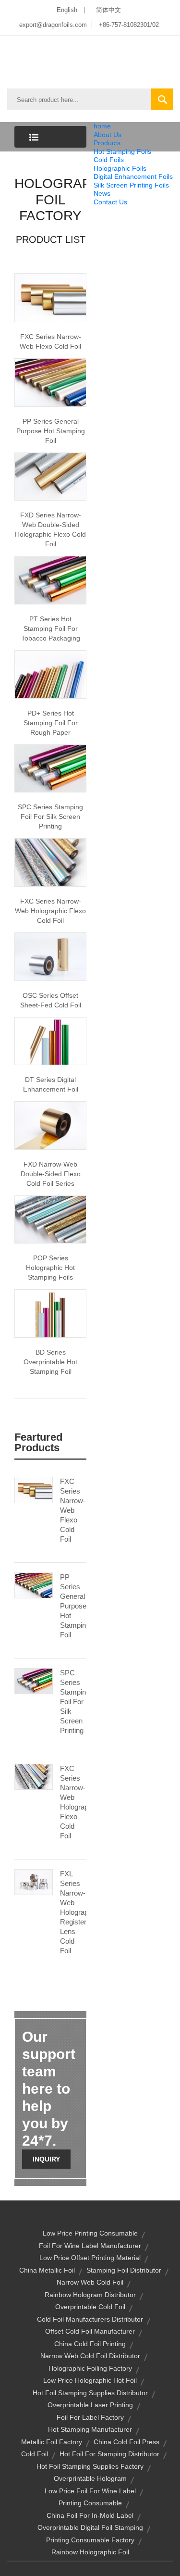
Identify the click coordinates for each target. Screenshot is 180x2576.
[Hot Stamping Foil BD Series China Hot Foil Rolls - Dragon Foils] (50, 1313)
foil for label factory (90, 2417)
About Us (108, 135)
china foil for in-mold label (90, 2515)
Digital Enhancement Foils (133, 176)
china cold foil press (126, 2442)
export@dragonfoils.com (53, 25)
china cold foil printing (90, 2344)
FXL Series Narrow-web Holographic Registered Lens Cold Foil (73, 1912)
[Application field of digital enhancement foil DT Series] (50, 1041)
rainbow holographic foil (90, 2552)
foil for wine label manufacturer (90, 2246)
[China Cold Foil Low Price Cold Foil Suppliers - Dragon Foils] (50, 1125)
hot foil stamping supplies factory (90, 2466)
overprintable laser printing (90, 2405)
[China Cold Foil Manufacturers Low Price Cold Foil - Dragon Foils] (50, 297)
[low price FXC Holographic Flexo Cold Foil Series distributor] (50, 862)
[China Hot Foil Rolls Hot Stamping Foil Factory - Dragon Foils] (50, 382)
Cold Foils (109, 160)
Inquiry (46, 2159)
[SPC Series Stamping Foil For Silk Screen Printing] (34, 1681)
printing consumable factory (90, 2540)
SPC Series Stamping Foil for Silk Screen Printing (50, 817)
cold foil (35, 2454)
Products (107, 143)
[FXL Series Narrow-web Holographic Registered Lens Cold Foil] (34, 1882)
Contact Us (110, 202)
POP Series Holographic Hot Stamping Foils (50, 1268)
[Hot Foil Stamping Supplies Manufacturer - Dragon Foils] (50, 674)
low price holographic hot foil (90, 2380)
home (102, 126)
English (67, 10)
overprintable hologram (90, 2478)
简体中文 (108, 10)
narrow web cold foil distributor (90, 2356)
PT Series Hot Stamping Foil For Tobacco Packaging (51, 628)
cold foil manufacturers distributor (90, 2319)
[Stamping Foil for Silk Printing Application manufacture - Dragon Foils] (50, 768)
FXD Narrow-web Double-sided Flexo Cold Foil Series (51, 1174)
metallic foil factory (52, 2442)
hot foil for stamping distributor (109, 2454)
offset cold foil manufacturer (90, 2331)
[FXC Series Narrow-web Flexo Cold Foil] (34, 1489)
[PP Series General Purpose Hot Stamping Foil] (34, 1585)
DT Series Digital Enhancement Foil (51, 1084)
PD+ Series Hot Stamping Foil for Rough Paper (51, 723)
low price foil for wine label (90, 2491)
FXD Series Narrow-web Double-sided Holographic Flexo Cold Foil (50, 529)
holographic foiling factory (90, 2368)
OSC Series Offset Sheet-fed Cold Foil (51, 1000)
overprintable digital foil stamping (90, 2527)
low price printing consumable (90, 2233)
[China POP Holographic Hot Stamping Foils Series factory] (50, 1219)
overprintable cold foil (90, 2307)
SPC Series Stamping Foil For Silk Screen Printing (73, 1702)
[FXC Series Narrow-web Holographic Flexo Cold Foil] (34, 1776)
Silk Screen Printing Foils (131, 185)
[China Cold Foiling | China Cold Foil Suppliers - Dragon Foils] (50, 956)
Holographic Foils (120, 168)
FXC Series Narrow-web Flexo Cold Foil (50, 341)
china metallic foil (47, 2270)
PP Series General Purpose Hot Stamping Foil (51, 431)
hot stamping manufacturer (90, 2429)
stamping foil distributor (124, 2270)
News (102, 193)
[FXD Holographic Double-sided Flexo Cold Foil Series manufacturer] (50, 476)
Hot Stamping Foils (122, 151)
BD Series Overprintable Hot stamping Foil (50, 1362)
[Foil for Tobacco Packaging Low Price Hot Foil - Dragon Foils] (50, 579)
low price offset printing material (90, 2258)
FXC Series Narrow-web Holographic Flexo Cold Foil (50, 911)
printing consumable (90, 2503)
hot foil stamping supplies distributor (90, 2393)
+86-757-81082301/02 (129, 25)
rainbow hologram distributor (90, 2295)
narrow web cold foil (90, 2282)
